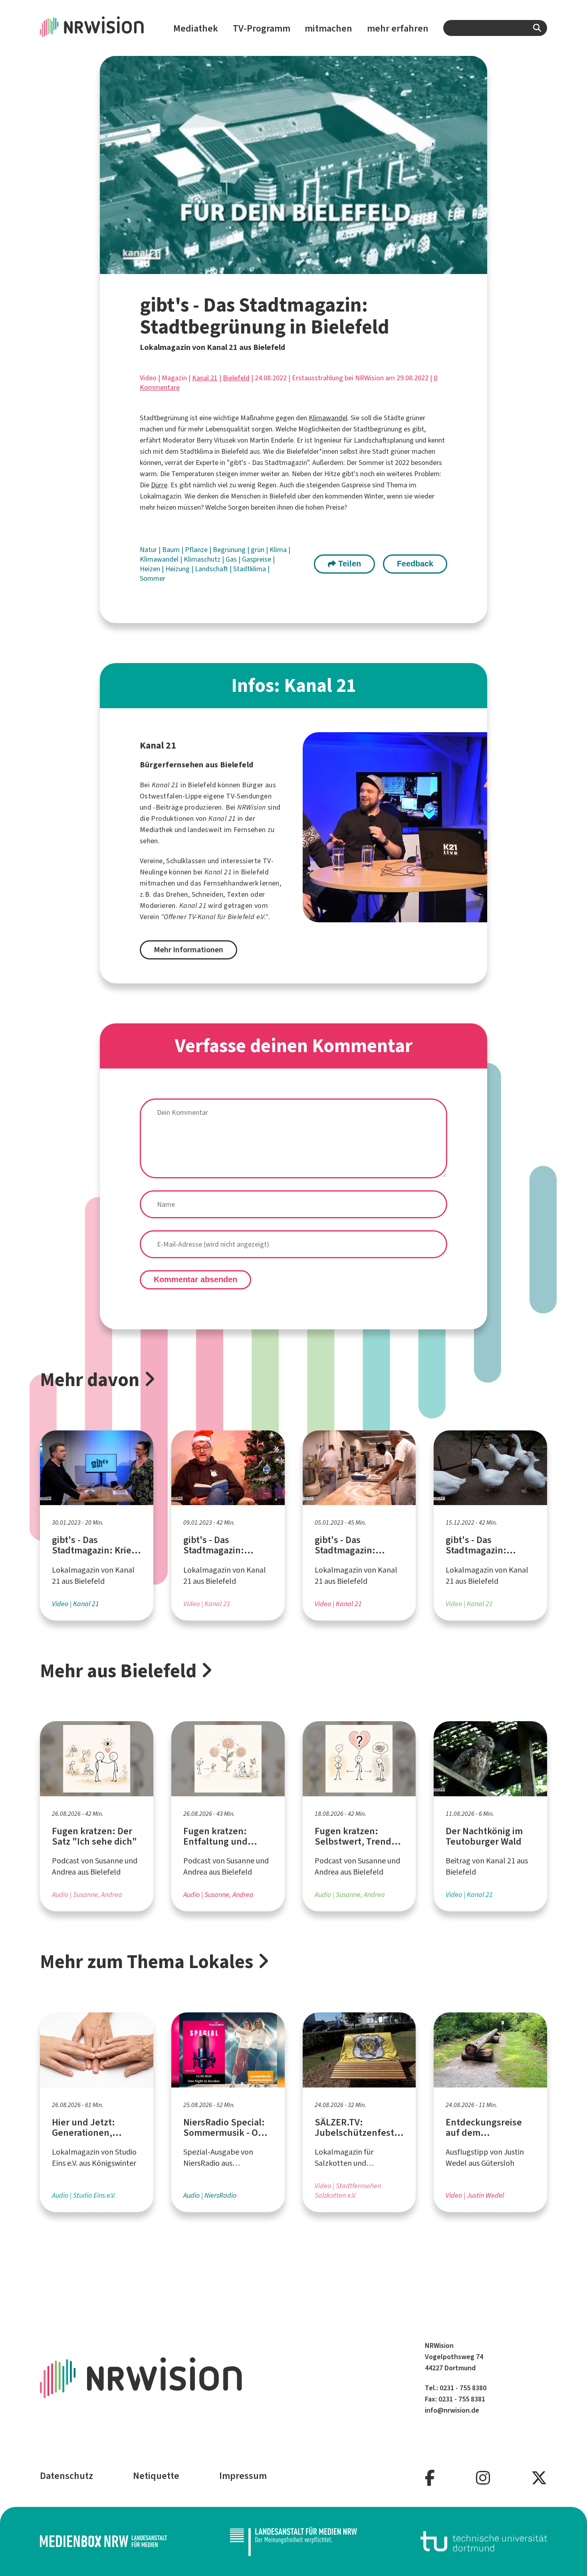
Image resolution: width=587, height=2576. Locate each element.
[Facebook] (430, 2478)
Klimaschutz (203, 559)
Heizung (178, 569)
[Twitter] (539, 2478)
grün (258, 550)
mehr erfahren (398, 28)
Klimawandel (328, 418)
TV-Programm (262, 28)
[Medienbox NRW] (103, 2541)
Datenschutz (66, 2476)
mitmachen (328, 28)
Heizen (151, 569)
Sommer (153, 578)
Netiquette (156, 2476)
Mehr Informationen (188, 950)
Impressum (243, 2476)
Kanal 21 (205, 378)
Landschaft (212, 569)
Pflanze (197, 550)
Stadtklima (250, 569)
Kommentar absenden (195, 1279)
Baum (172, 550)
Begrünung (230, 550)
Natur (149, 550)
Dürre (159, 485)
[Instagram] (483, 2478)
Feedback (415, 564)
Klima (279, 550)
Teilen (348, 564)
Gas (232, 559)
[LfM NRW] (293, 2541)
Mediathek (196, 28)
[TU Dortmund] (484, 2541)
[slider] (276, 268)
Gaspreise (257, 559)
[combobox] (495, 28)
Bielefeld (236, 378)
